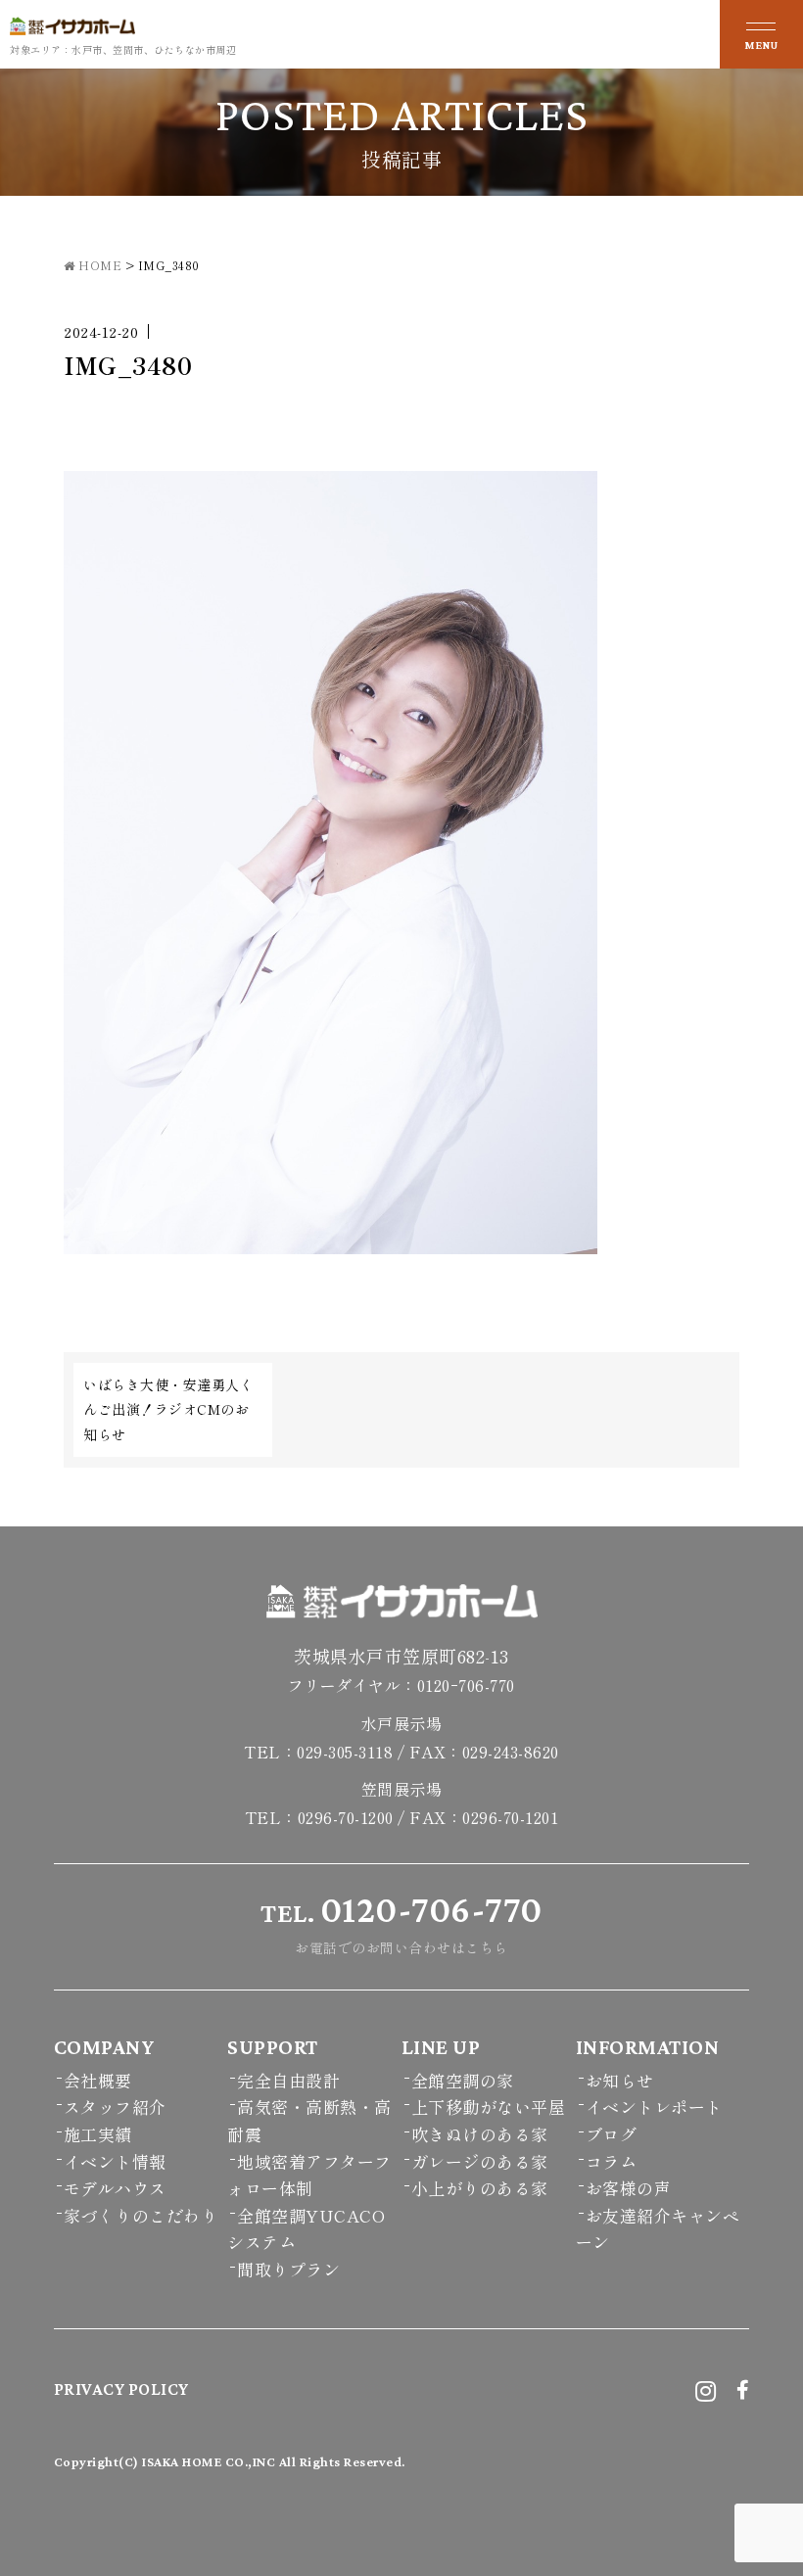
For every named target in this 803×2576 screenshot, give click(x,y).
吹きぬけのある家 (480, 2134)
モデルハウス (115, 2188)
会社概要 (98, 2080)
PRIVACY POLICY (121, 2389)
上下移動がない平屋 (489, 2107)
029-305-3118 (345, 1752)
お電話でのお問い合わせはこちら (401, 1923)
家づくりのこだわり (141, 2215)
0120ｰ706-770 (466, 1685)
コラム (612, 2161)
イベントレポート (654, 2107)
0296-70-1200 (346, 1817)
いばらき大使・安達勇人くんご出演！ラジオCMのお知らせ (168, 1409)
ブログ (612, 2134)
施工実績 (98, 2134)
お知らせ (620, 2080)
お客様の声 (629, 2188)
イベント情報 (115, 2161)
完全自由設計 (288, 2080)
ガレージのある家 (480, 2161)
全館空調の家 (463, 2080)
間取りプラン (288, 2269)
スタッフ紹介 (115, 2107)
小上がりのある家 (480, 2188)
